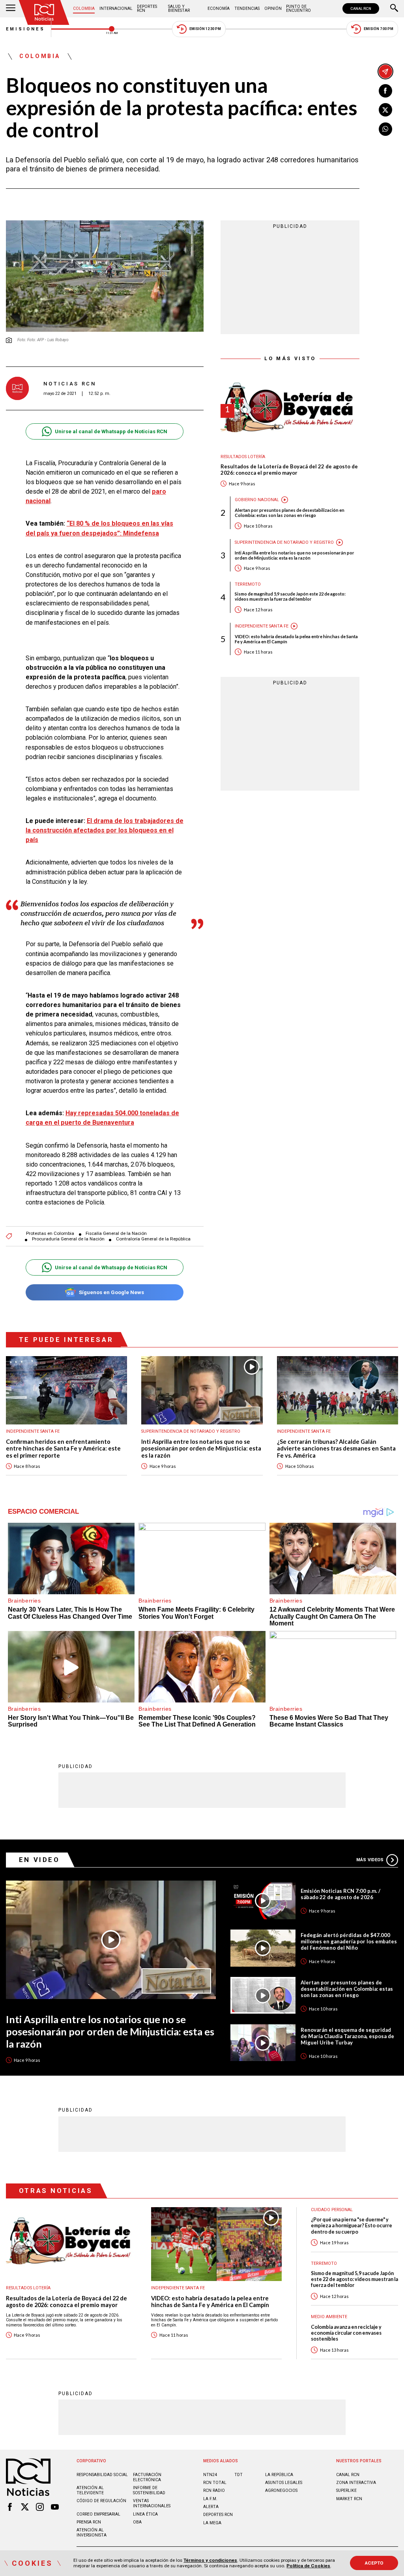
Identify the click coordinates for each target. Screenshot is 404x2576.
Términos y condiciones (210, 2560)
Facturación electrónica (147, 2477)
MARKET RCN (349, 2499)
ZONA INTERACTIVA (356, 2483)
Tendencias (247, 8)
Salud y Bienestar (179, 8)
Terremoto (248, 584)
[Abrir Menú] (11, 9)
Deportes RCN (147, 8)
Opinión (273, 8)
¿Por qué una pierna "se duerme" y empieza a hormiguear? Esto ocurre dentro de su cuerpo (352, 2226)
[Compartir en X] (385, 110)
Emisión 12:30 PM (205, 29)
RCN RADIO (214, 2491)
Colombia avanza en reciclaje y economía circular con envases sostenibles (346, 2333)
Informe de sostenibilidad (149, 2490)
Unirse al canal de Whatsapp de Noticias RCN (111, 431)
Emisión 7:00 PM (379, 29)
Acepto (374, 2563)
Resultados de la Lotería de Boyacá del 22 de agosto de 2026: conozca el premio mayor (289, 470)
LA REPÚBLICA (279, 2475)
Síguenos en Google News (111, 1292)
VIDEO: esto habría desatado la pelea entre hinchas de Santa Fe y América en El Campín (296, 639)
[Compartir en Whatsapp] (385, 129)
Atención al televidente (90, 2490)
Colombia (84, 8)
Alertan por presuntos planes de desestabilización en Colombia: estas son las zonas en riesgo (290, 513)
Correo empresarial (98, 2514)
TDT (238, 2475)
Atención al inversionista (92, 2533)
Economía (219, 8)
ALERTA (211, 2507)
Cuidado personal (332, 2210)
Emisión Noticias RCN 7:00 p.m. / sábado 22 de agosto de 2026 (340, 1894)
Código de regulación (101, 2501)
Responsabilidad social (102, 2475)
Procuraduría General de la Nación (68, 1239)
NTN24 (210, 2475)
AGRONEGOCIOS (281, 2491)
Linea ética (145, 2514)
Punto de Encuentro (298, 8)
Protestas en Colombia (50, 1234)
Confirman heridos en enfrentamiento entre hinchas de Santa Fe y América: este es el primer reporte (63, 1449)
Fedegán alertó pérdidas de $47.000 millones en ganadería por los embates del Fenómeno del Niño (349, 1941)
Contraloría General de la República (153, 1239)
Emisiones (26, 29)
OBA (137, 2522)
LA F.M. (210, 2499)
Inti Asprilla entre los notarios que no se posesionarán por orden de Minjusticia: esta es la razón (295, 555)
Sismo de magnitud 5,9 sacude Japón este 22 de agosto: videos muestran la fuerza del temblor (290, 596)
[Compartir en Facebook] (385, 91)
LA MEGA (212, 2523)
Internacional (116, 8)
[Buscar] (394, 9)
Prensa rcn (89, 2522)
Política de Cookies (308, 2566)
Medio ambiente (329, 2317)
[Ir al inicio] (44, 12)
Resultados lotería (243, 457)
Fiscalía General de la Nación (116, 1234)
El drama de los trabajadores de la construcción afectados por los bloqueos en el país (105, 830)
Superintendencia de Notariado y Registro (284, 542)
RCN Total (215, 2483)
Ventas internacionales (152, 2503)
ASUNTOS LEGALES (284, 2483)
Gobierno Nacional (257, 500)
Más (370, 1860)
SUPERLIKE (346, 2491)
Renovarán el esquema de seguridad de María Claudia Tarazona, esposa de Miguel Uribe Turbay (347, 2036)
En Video (39, 1860)
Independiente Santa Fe (262, 626)
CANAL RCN (361, 8)
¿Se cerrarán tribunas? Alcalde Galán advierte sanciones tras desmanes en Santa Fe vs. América (336, 1449)
